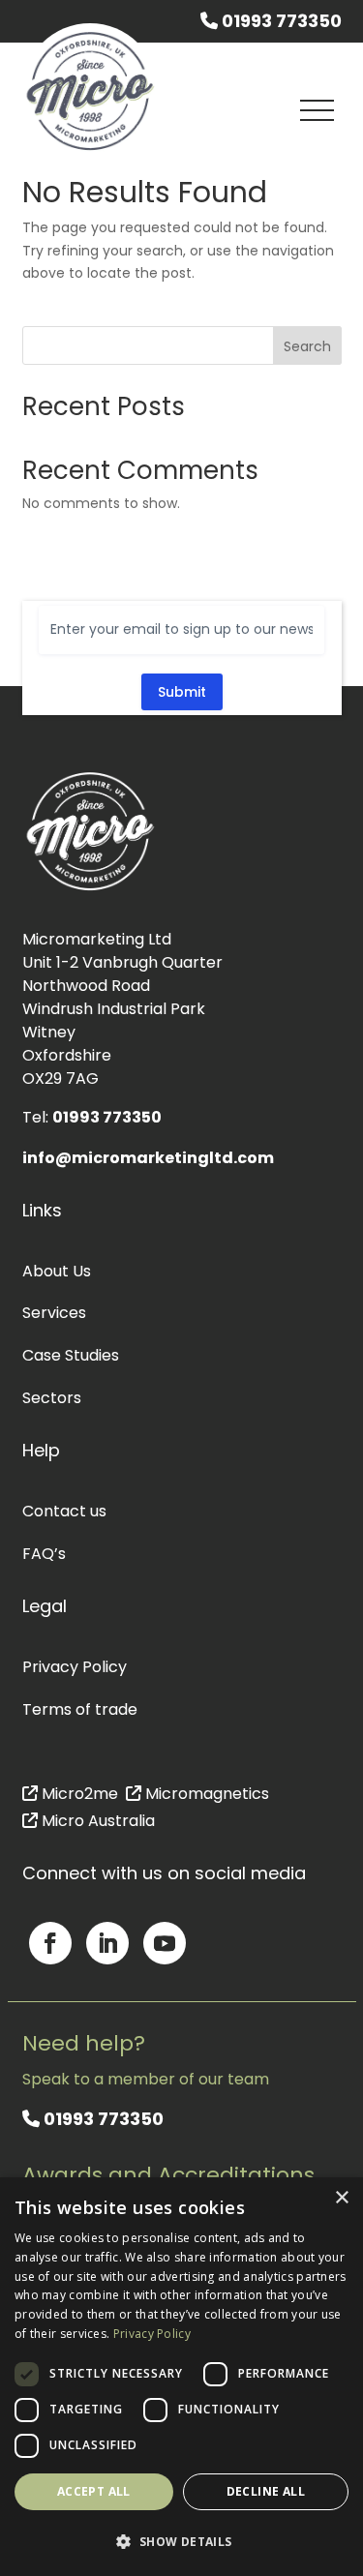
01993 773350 (280, 21)
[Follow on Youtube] (165, 1943)
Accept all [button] (94, 2491)
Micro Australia (96, 1821)
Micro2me (78, 1794)
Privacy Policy (75, 1667)
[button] (181, 2542)
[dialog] (181, 2377)
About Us (57, 1271)
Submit (182, 692)
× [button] (341, 2198)
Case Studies (71, 1355)
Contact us (64, 1511)
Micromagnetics (205, 1794)
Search (307, 346)
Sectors (52, 1398)
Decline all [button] (266, 2491)
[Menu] (318, 110)
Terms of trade (80, 1709)
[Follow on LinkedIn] (107, 1943)
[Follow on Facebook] (50, 1943)
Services (54, 1313)
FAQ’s (44, 1554)
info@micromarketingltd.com (148, 1158)
